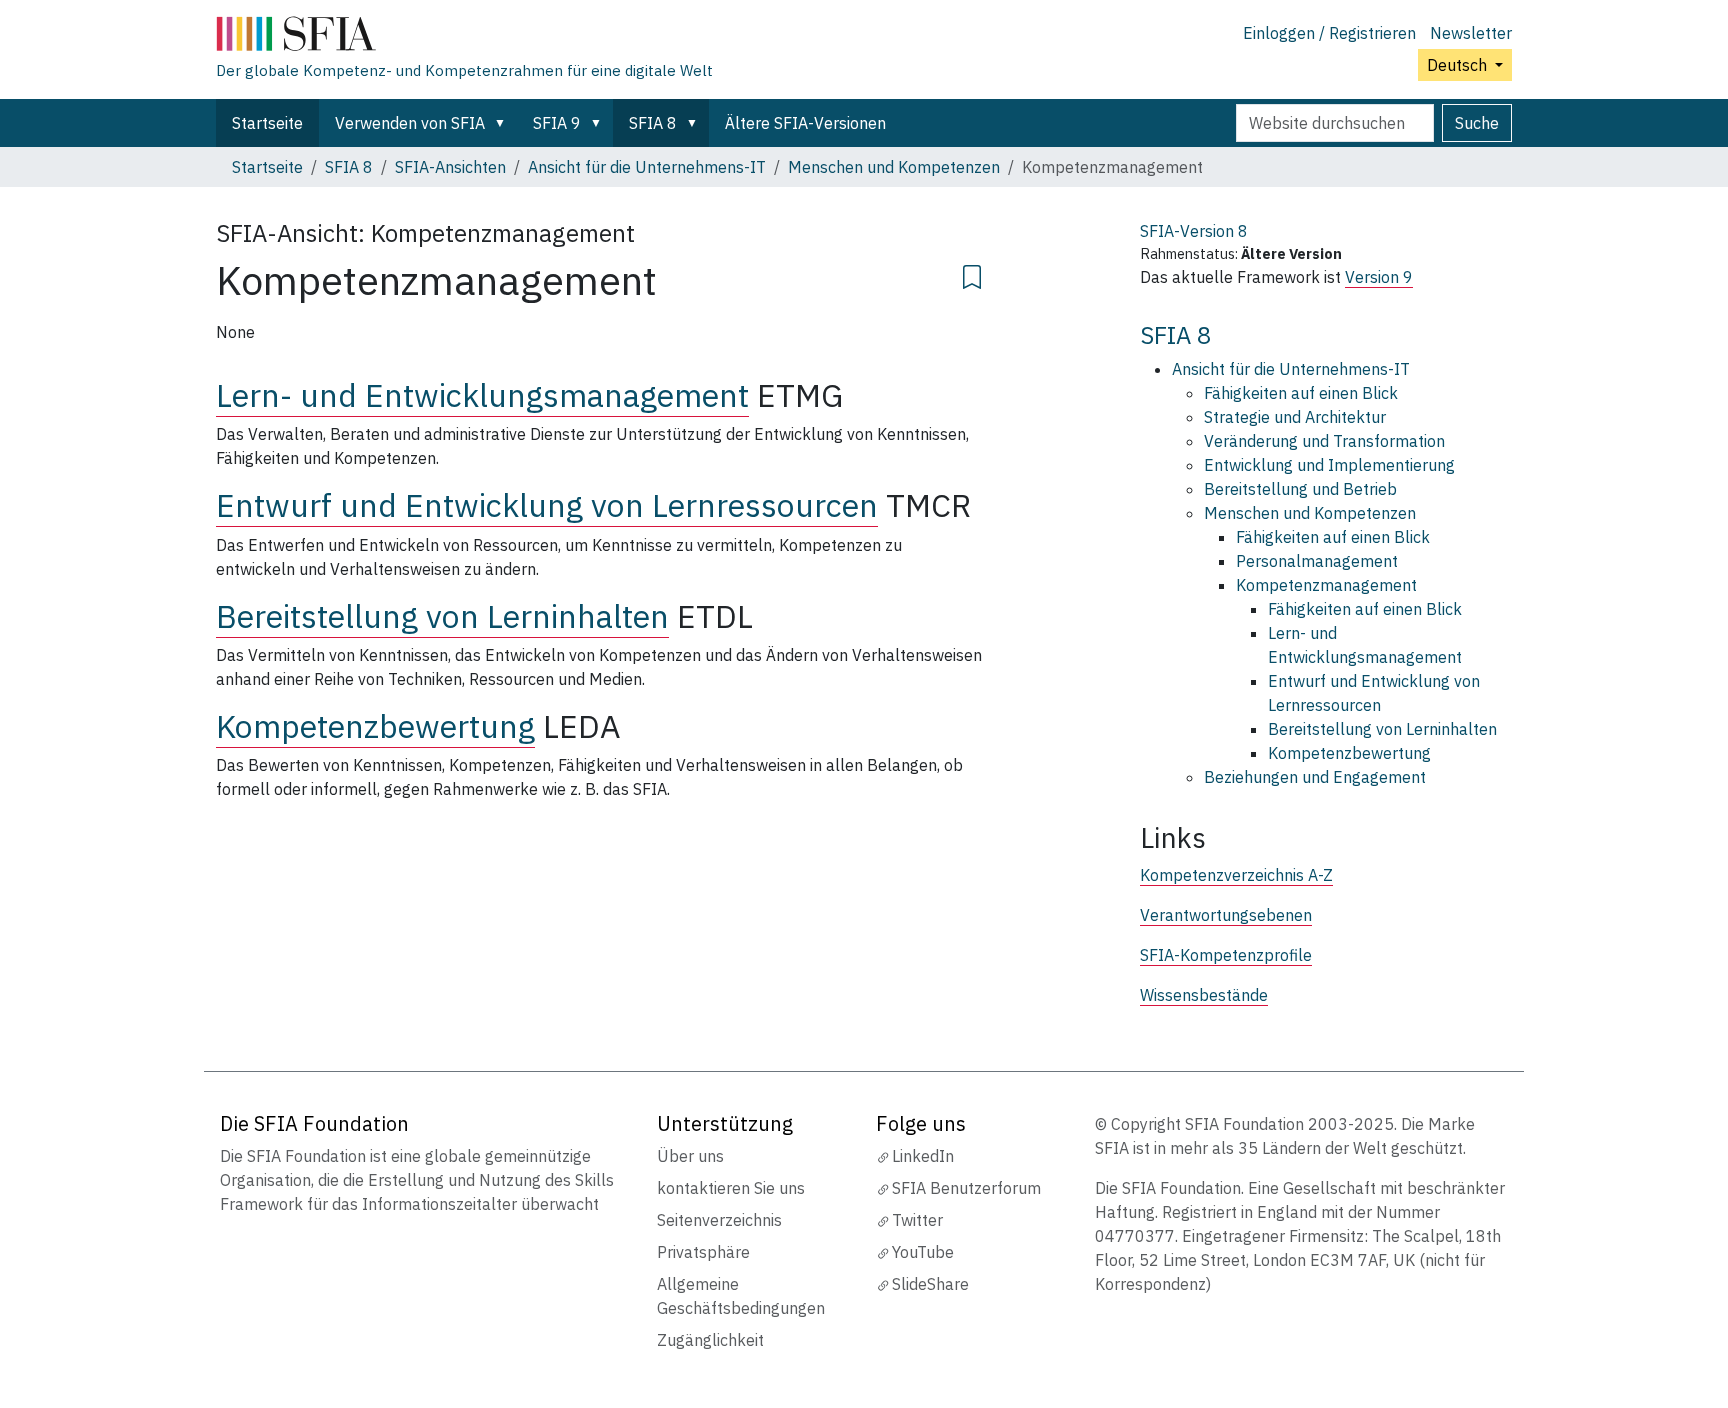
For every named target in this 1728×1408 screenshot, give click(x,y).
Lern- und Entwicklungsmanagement (482, 395)
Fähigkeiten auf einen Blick (1301, 393)
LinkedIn (923, 1156)
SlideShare (930, 1284)
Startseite (267, 123)
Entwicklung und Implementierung (1329, 465)
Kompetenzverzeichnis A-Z (1236, 875)
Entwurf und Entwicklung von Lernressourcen (547, 505)
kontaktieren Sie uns (731, 1188)
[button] (504, 123)
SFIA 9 (557, 123)
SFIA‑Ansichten (450, 167)
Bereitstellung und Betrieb (1300, 489)
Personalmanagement (1317, 561)
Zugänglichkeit (710, 1340)
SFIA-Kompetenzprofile (1226, 955)
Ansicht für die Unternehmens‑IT (647, 167)
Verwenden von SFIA (410, 123)
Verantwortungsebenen (1226, 915)
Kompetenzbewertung (375, 726)
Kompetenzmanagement (1326, 585)
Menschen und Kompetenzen (894, 167)
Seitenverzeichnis (719, 1220)
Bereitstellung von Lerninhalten (442, 616)
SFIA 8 (653, 123)
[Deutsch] (464, 38)
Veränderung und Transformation (1324, 441)
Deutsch (1459, 65)
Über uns (690, 1156)
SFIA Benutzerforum (966, 1188)
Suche (1477, 123)
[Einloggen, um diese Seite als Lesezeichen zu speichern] (972, 274)
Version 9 (1379, 277)
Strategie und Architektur (1295, 417)
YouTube (923, 1252)
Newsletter (1471, 33)
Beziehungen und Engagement (1315, 777)
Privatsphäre (703, 1252)
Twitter (917, 1220)
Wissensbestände (1204, 995)
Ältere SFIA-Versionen (805, 123)
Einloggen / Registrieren (1329, 33)
